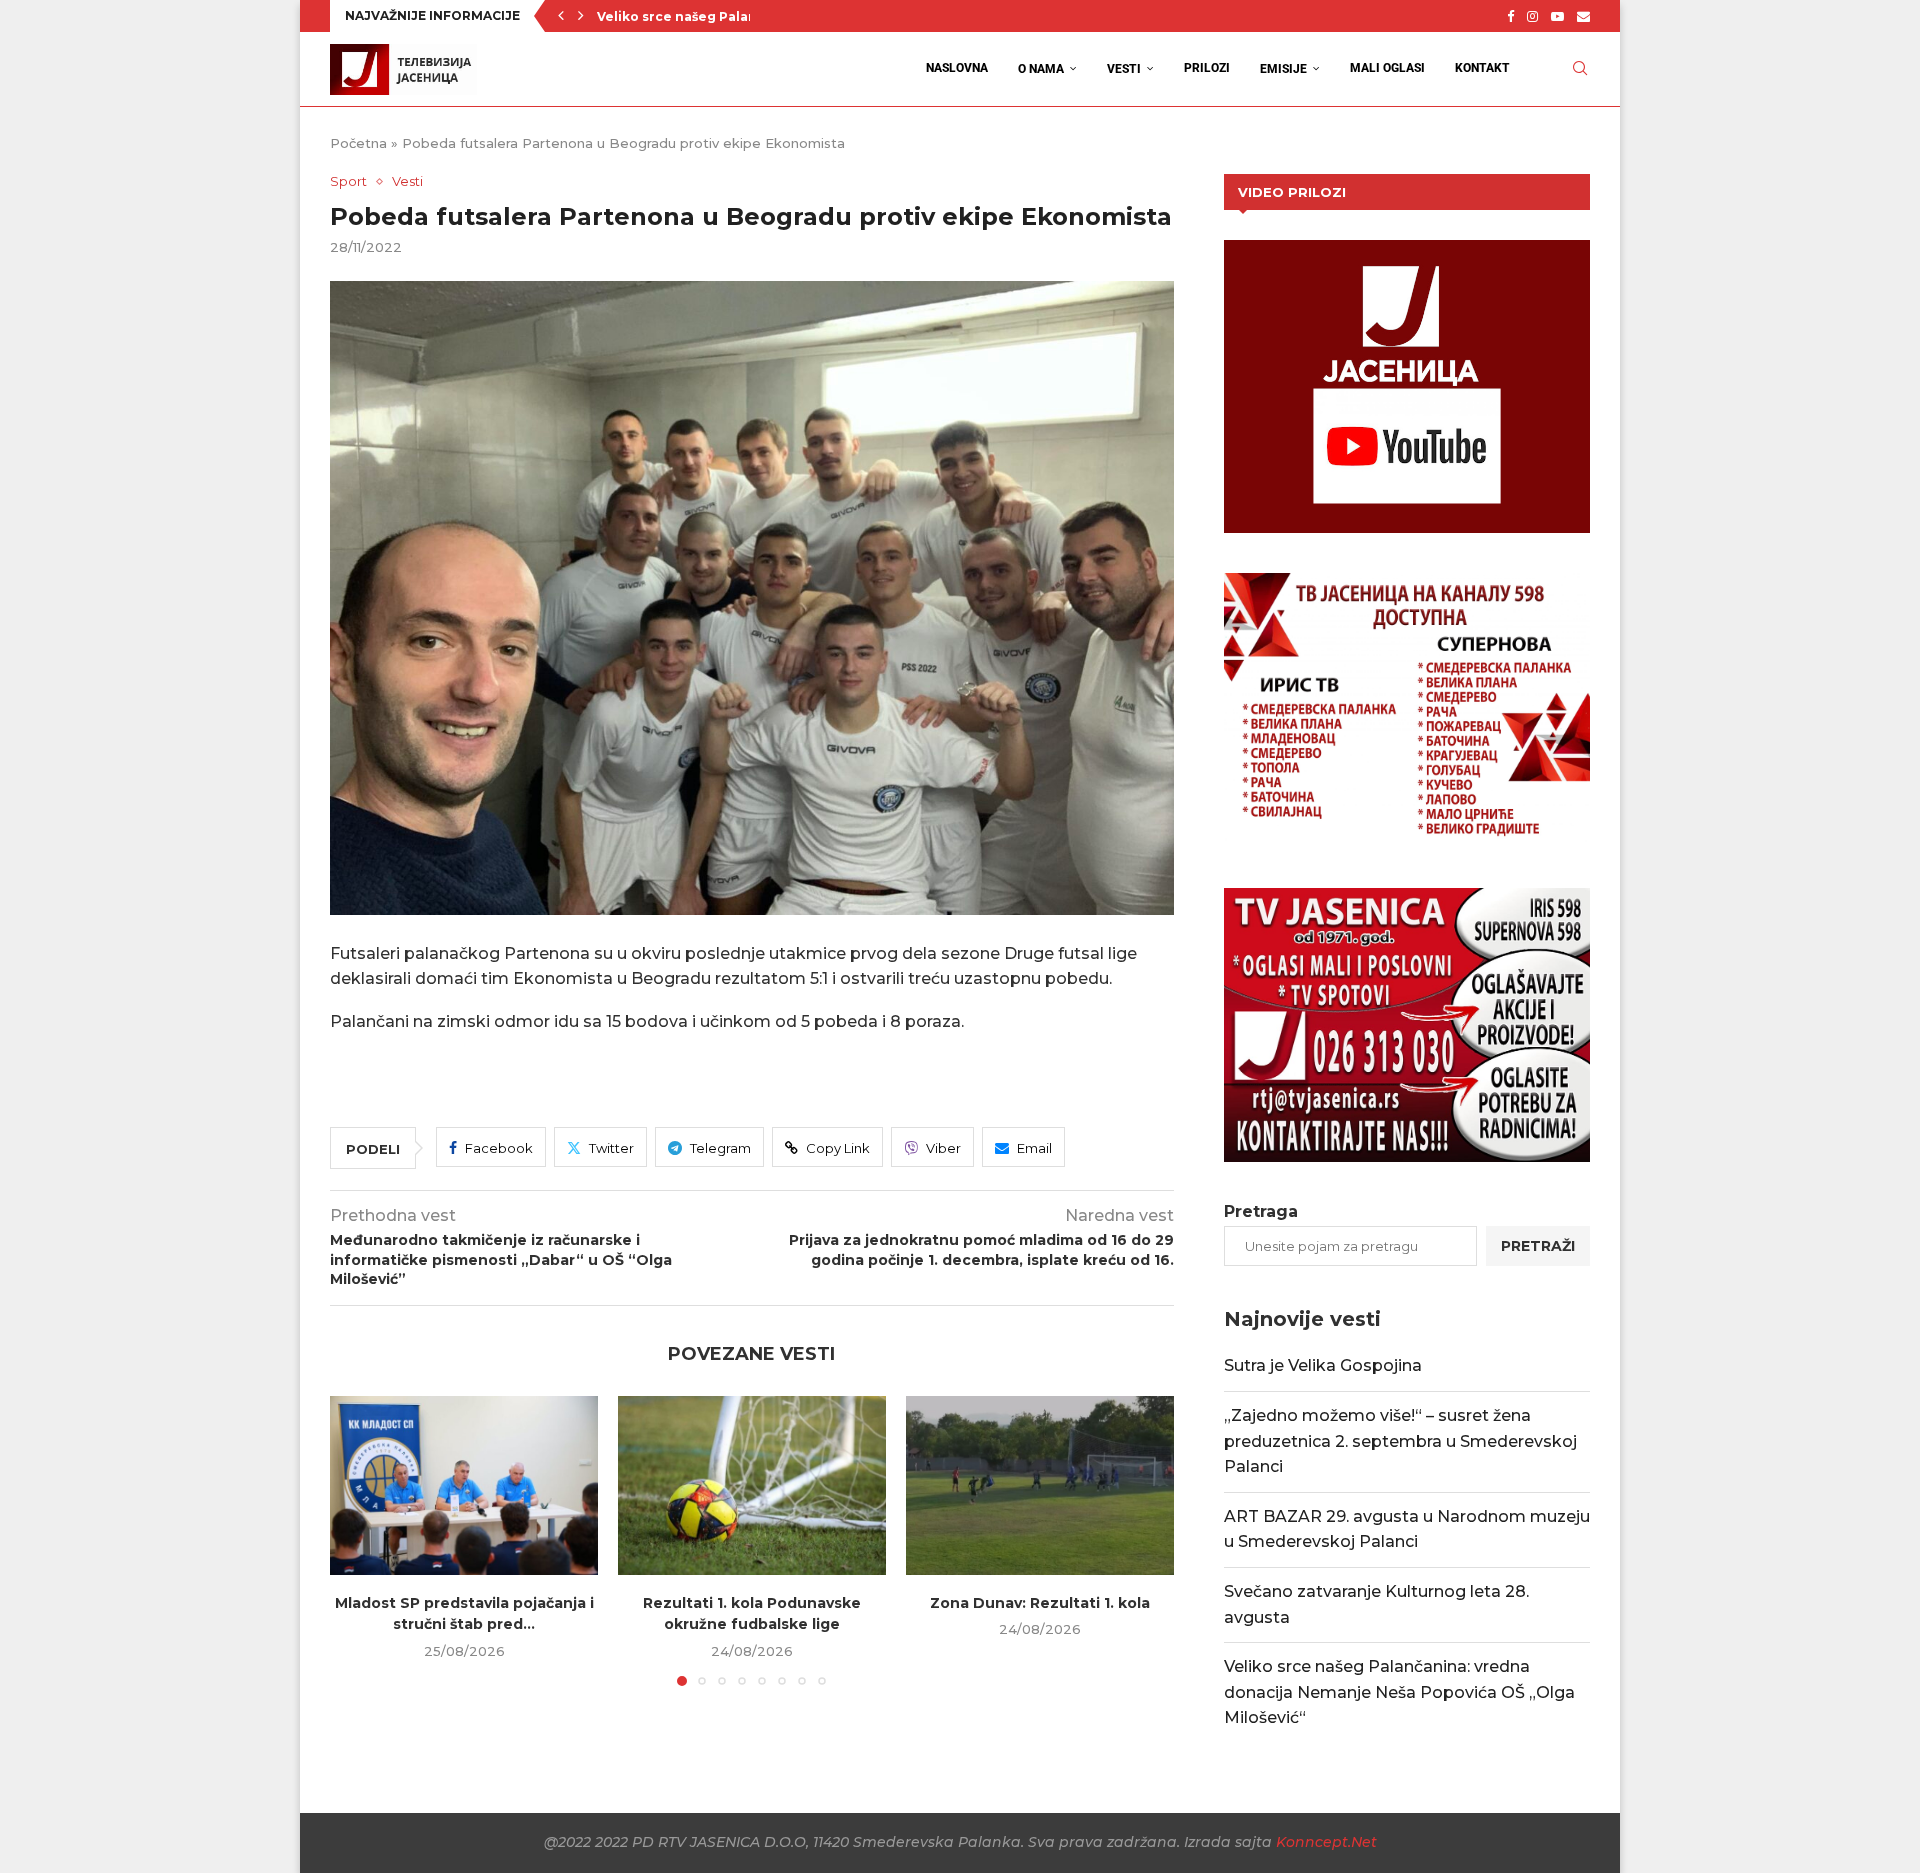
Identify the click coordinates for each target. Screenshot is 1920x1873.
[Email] (1583, 16)
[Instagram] (1532, 16)
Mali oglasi (1387, 68)
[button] (561, 16)
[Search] (1580, 68)
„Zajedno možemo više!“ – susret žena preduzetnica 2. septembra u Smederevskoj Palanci (1400, 1441)
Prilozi (1207, 68)
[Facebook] (1510, 16)
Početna (358, 143)
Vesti (1124, 69)
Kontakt (1482, 68)
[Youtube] (1557, 16)
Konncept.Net (1326, 1842)
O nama (1041, 69)
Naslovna (957, 68)
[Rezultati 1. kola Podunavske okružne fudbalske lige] (752, 1485)
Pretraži (1538, 1246)
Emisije (1283, 69)
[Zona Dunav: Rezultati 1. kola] (1040, 1485)
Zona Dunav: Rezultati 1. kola (1040, 1603)
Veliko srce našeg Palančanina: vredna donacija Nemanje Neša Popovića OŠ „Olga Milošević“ (1399, 1692)
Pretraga (1261, 1211)
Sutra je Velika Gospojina (1323, 1365)
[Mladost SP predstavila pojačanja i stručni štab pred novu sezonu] (464, 1485)
